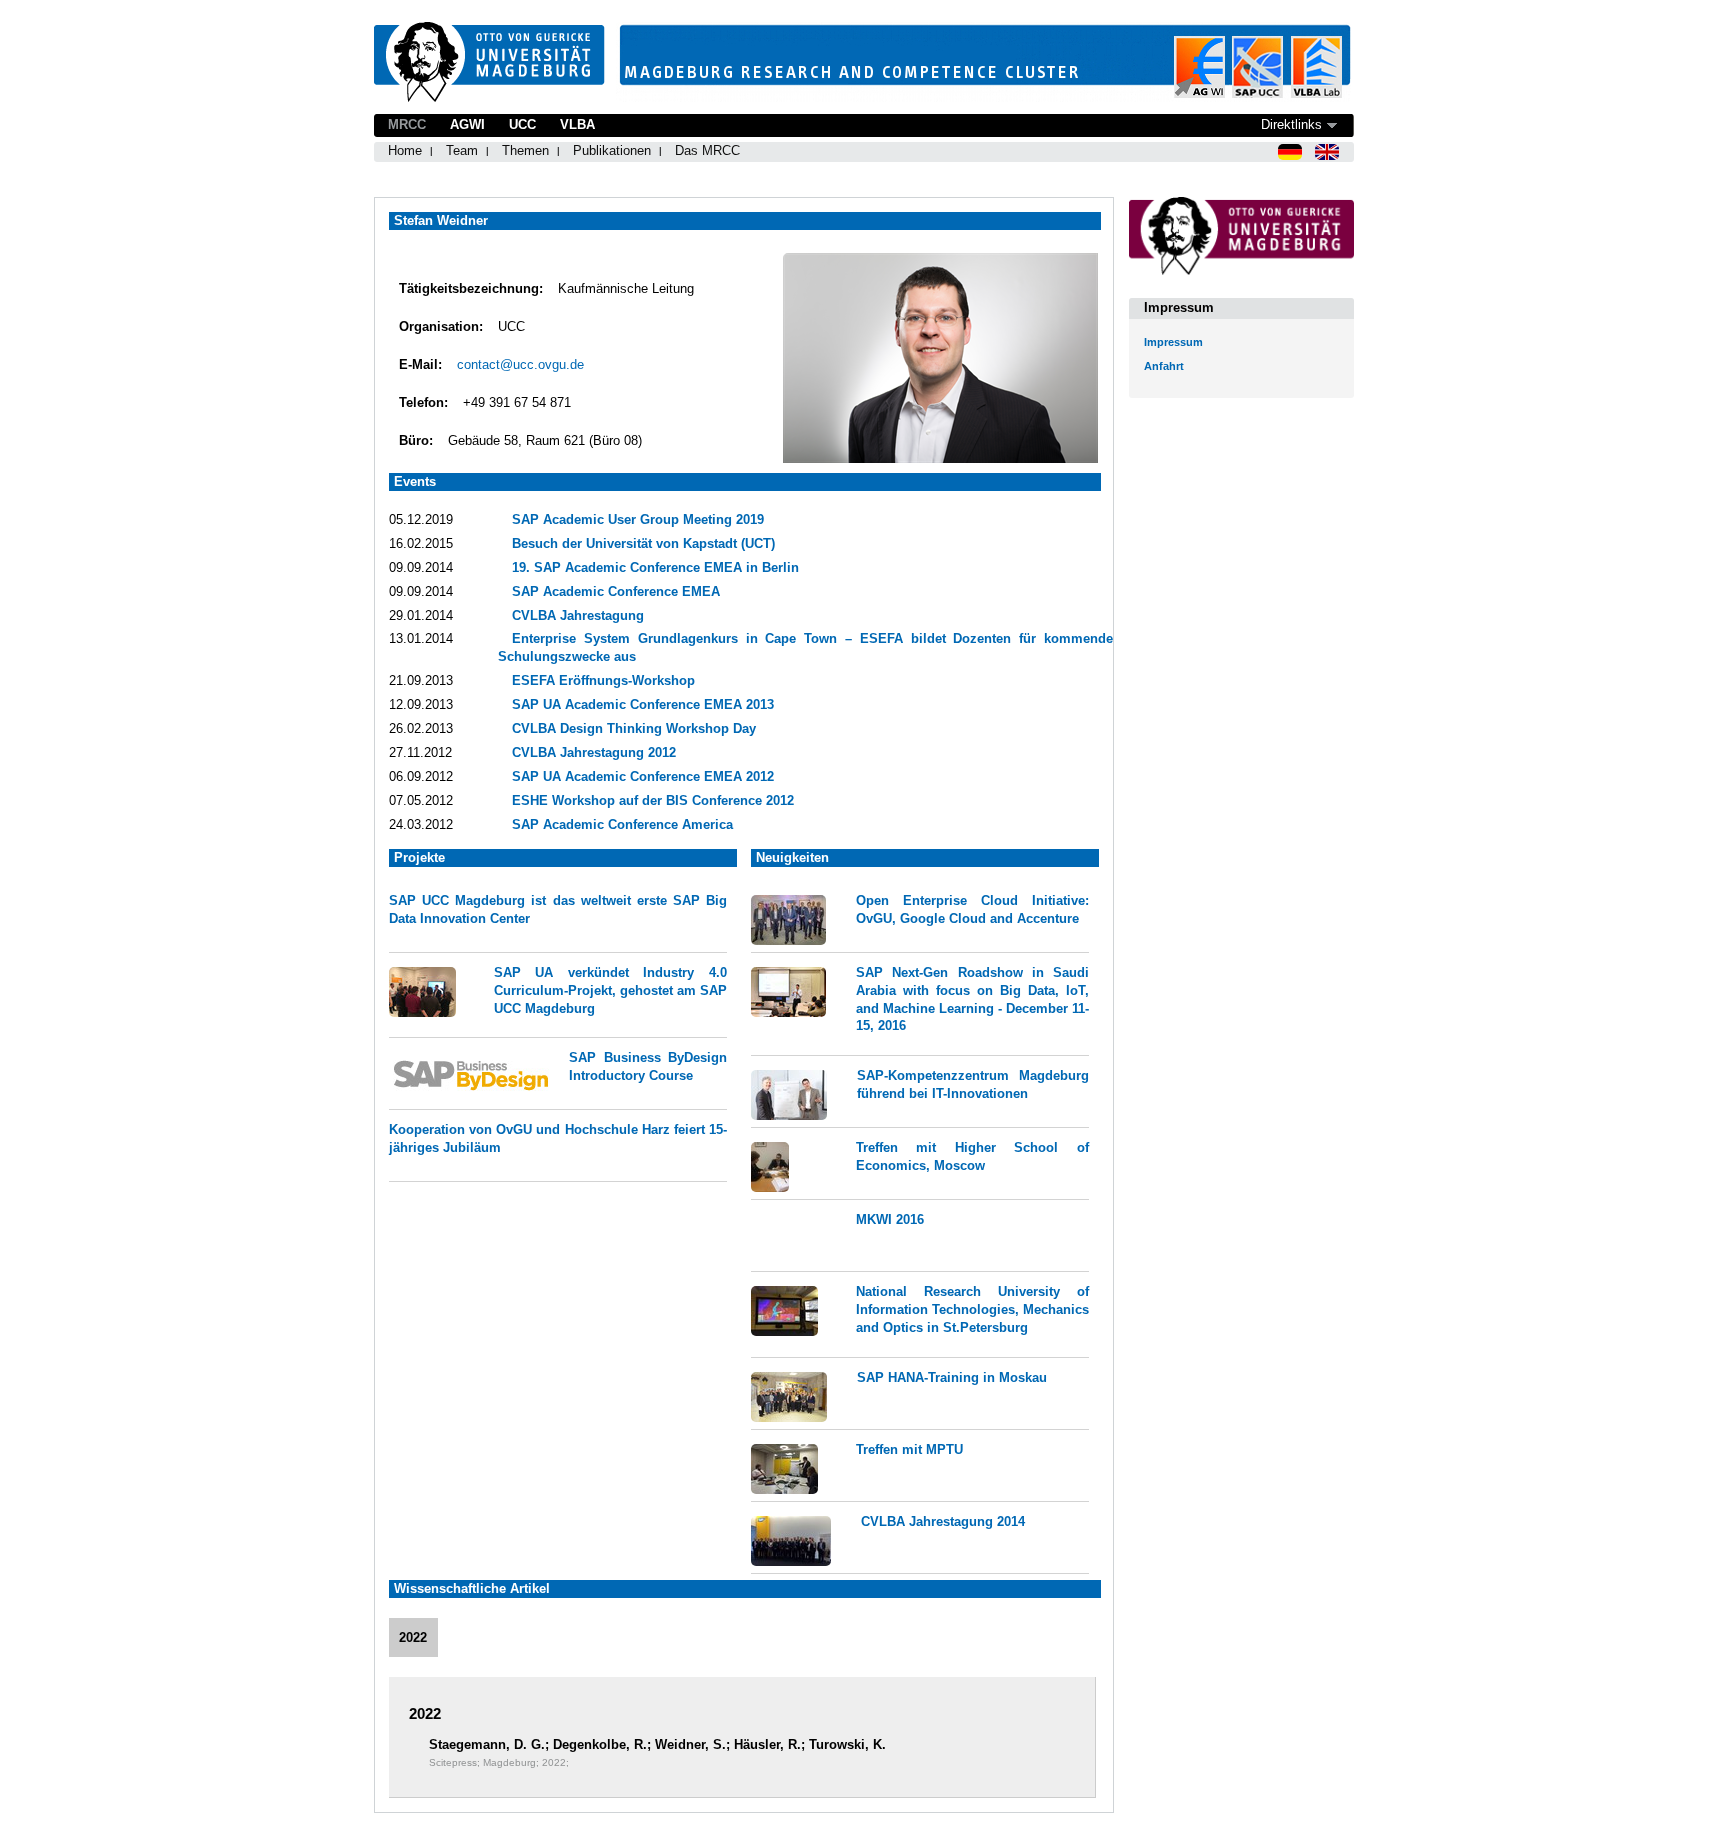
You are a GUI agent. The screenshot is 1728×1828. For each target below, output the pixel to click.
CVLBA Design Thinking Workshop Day (634, 728)
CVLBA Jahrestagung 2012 (594, 752)
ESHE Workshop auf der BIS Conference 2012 (653, 800)
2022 (413, 1637)
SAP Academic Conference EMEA (616, 591)
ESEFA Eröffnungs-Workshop (603, 680)
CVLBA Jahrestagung (578, 615)
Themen (525, 150)
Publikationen (612, 150)
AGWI (467, 124)
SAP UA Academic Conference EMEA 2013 (643, 704)
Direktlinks (1291, 124)
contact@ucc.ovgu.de (520, 364)
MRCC (407, 124)
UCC (522, 124)
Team (462, 150)
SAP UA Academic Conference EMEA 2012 (643, 776)
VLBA (577, 124)
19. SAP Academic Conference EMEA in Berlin (655, 567)
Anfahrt (1164, 366)
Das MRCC (707, 150)
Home (405, 150)
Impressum (1173, 342)
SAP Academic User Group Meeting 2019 (638, 519)
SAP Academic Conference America (622, 824)
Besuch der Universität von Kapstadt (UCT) (643, 543)
